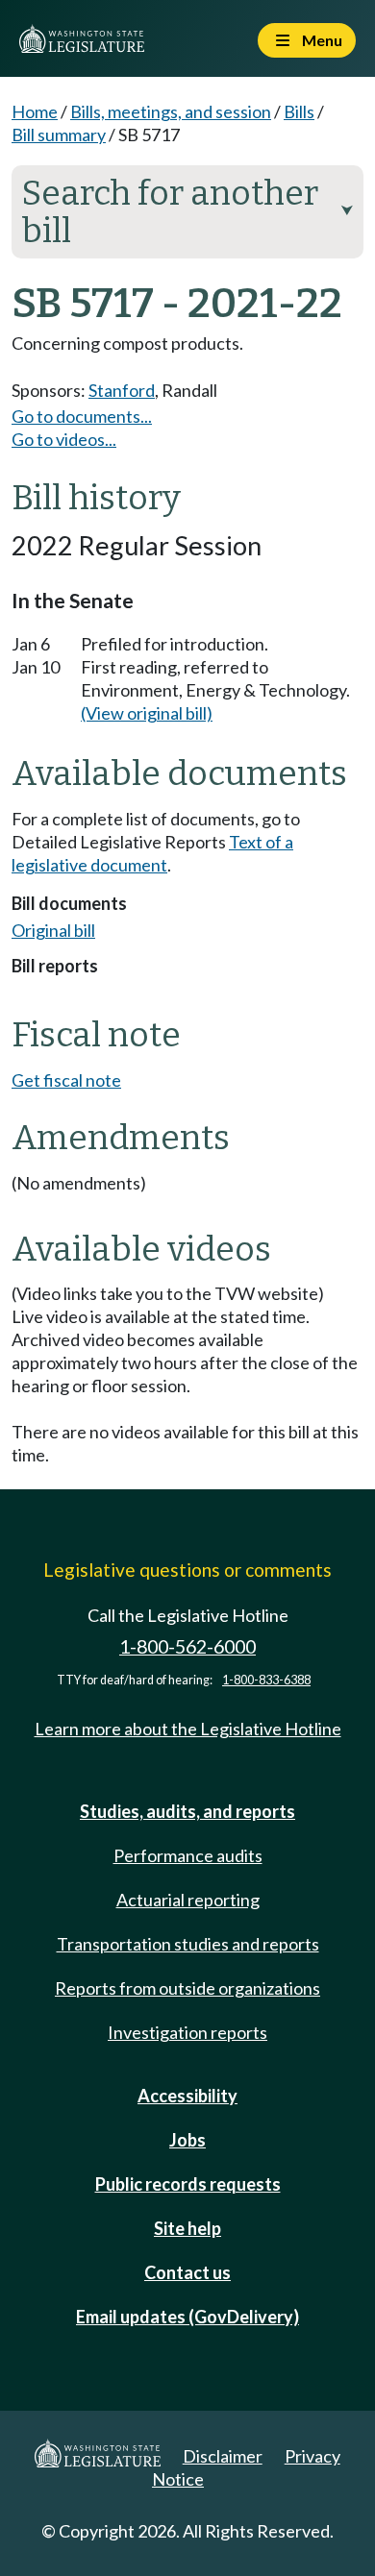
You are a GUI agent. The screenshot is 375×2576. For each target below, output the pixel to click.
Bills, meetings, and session (171, 111)
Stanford (122, 390)
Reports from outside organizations (187, 1988)
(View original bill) (147, 713)
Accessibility (187, 2096)
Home (35, 111)
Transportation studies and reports (188, 1944)
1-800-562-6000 (187, 1646)
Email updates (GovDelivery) (187, 2317)
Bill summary (59, 135)
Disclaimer (223, 2456)
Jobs (187, 2140)
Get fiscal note (66, 1080)
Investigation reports (187, 2032)
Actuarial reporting (188, 1900)
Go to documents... (82, 416)
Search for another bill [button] (187, 212)
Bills (299, 111)
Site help (187, 2228)
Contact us (187, 2272)
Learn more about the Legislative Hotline (188, 1729)
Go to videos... (64, 439)
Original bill (53, 930)
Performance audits (188, 1855)
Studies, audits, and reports (187, 1811)
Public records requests (188, 2184)
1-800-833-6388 (266, 1680)
